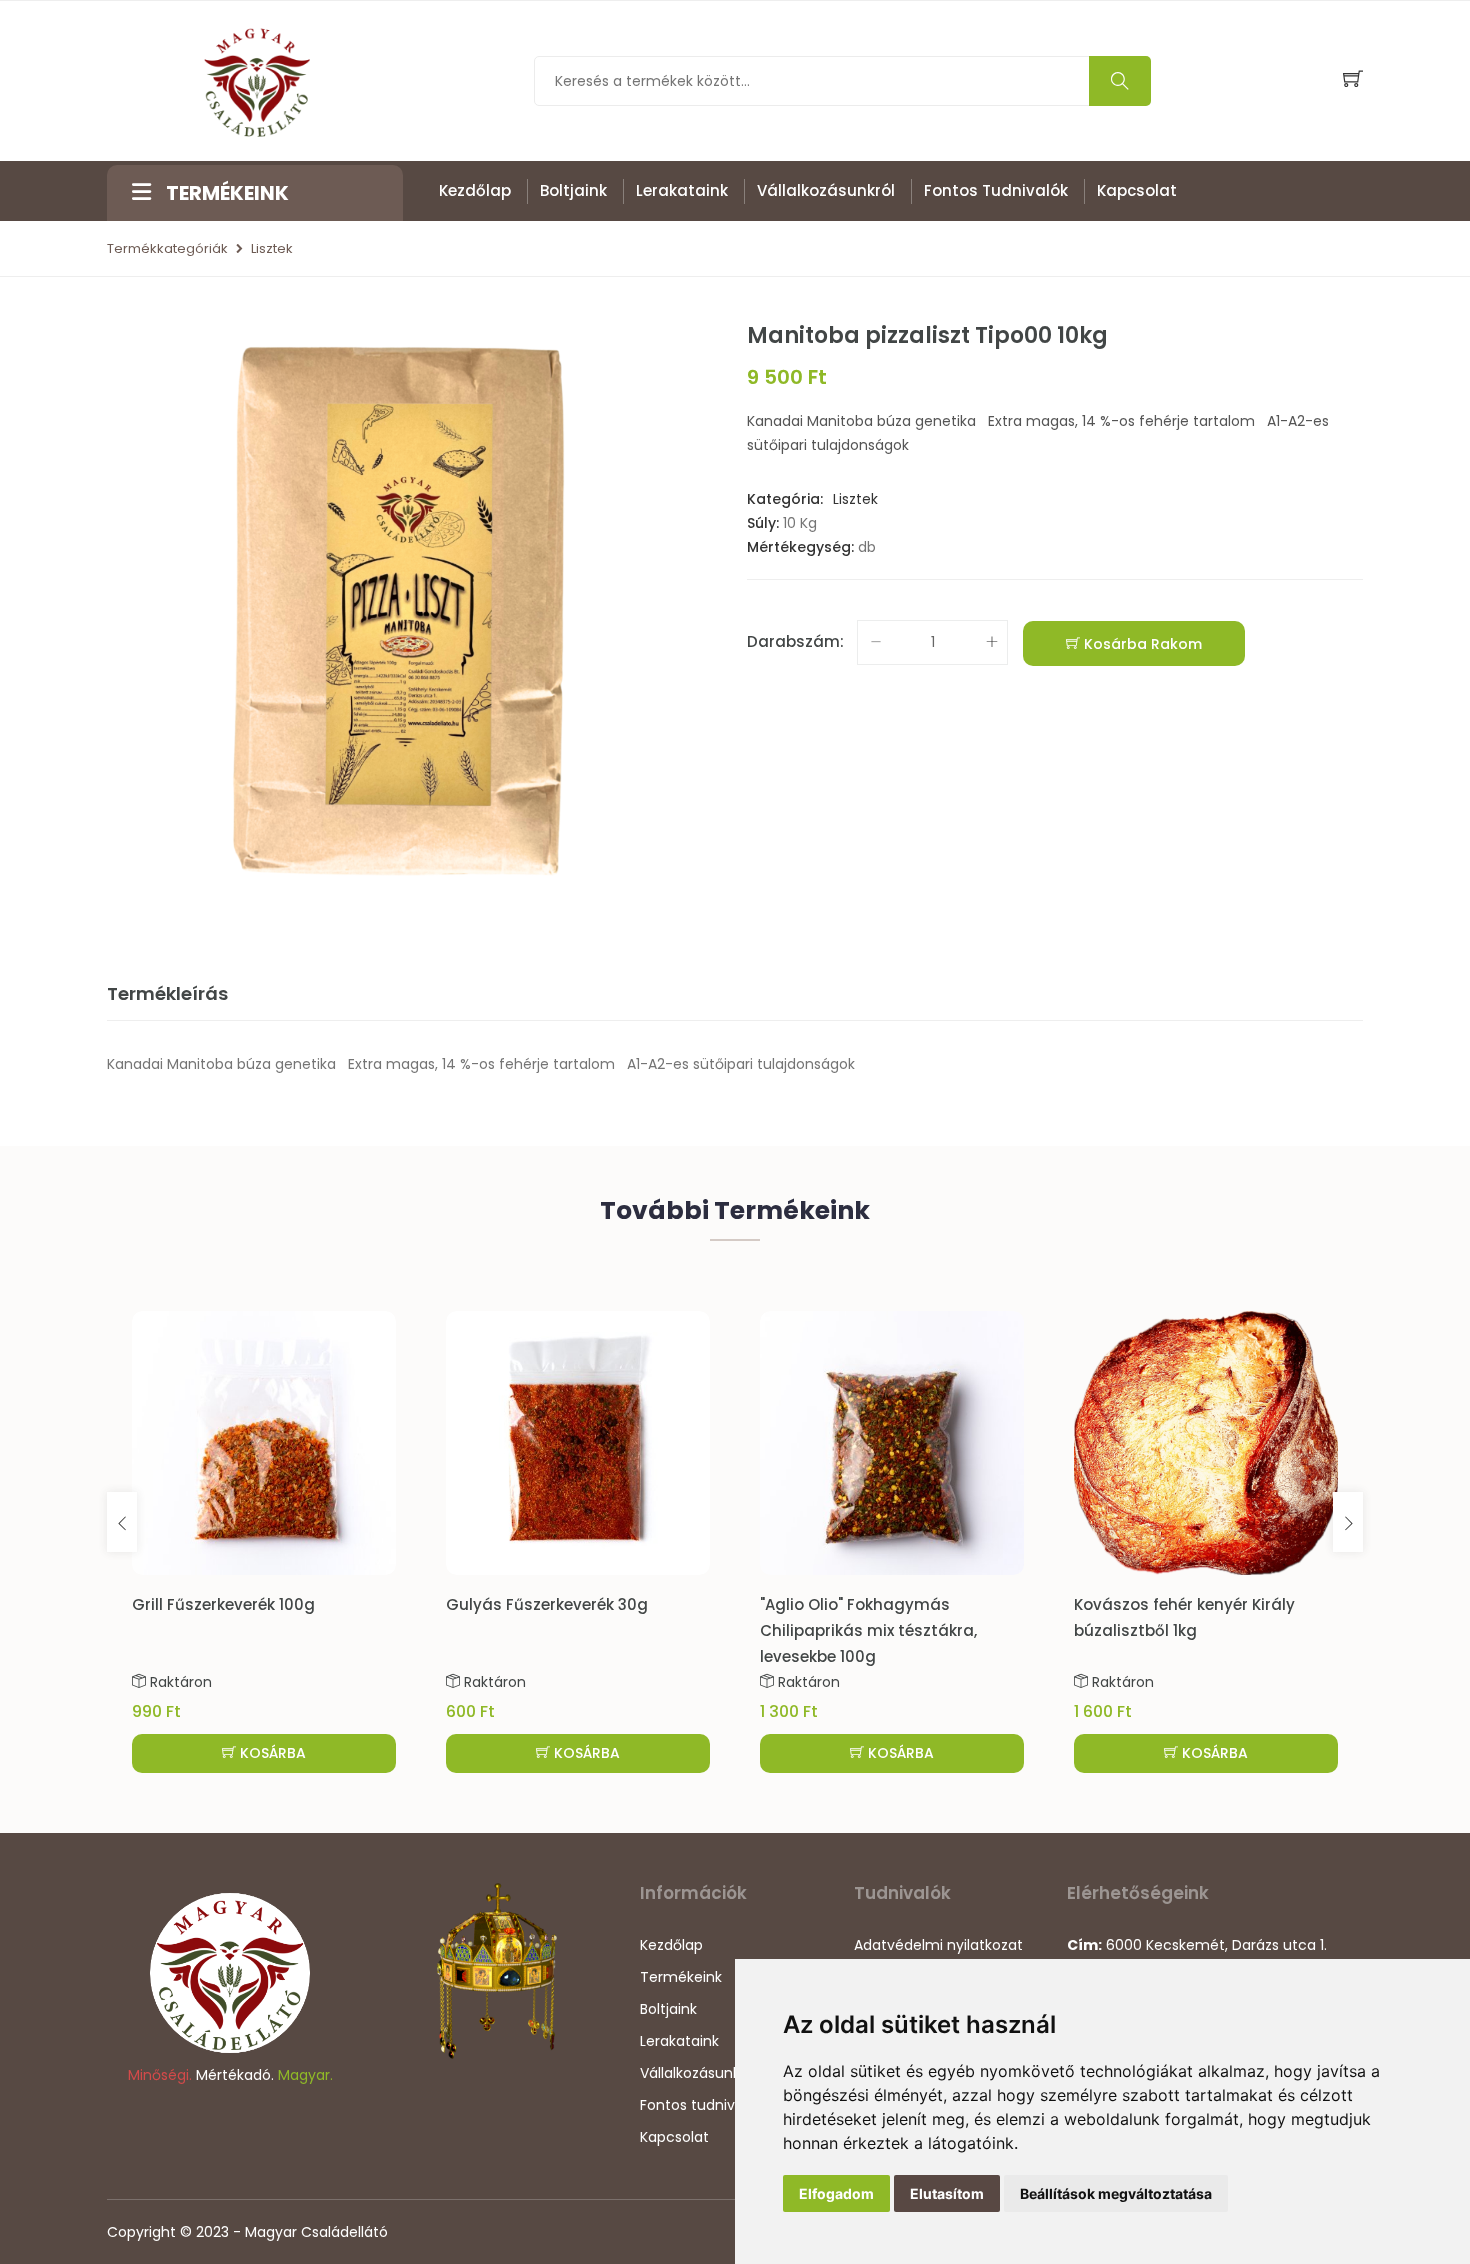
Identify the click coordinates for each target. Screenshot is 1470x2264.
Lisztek (272, 248)
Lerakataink (682, 190)
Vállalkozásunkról (826, 190)
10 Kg (800, 523)
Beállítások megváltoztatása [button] (1116, 2193)
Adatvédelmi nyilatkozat (938, 1945)
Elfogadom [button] (836, 2193)
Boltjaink (573, 190)
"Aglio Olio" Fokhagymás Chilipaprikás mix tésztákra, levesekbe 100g (868, 1630)
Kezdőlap (475, 190)
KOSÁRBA (271, 1753)
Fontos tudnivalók (996, 190)
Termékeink (681, 1977)
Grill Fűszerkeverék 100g (223, 1604)
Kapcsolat (1137, 190)
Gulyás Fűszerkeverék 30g (547, 1604)
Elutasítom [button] (947, 2193)
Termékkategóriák (167, 248)
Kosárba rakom (1141, 644)
